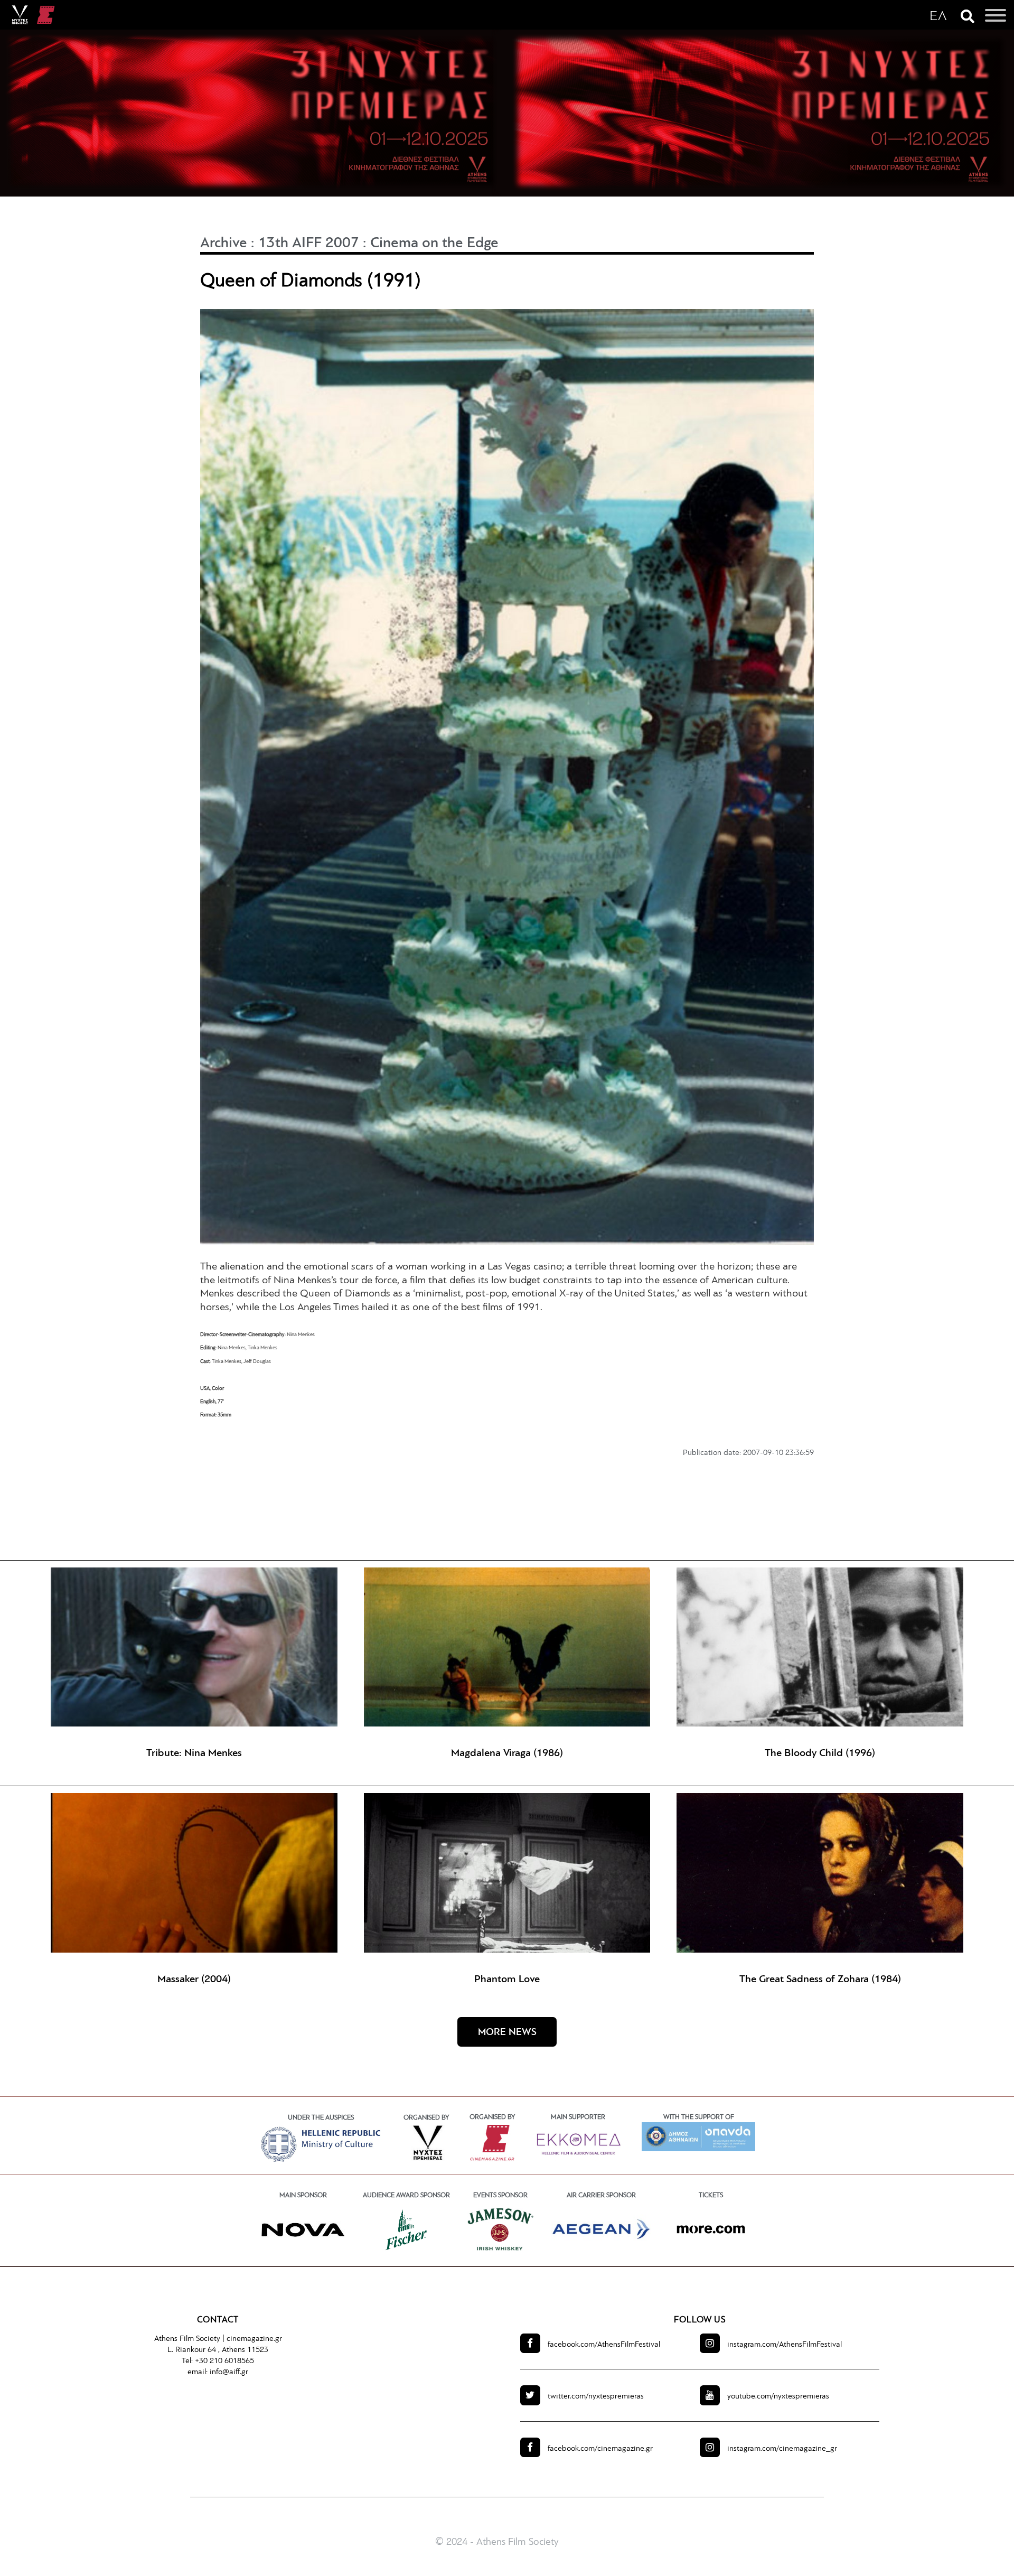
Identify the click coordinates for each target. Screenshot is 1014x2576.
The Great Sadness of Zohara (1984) (820, 1980)
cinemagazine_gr (782, 2449)
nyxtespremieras (596, 2397)
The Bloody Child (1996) (820, 1753)
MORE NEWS (507, 2033)
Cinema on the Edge (434, 244)
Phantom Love (507, 1980)
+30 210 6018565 (224, 2361)
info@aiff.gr (229, 2372)
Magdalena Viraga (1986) (507, 1753)
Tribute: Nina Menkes (194, 1753)
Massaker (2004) (194, 1980)
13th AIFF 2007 (309, 244)
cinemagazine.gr (254, 2339)
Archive (224, 244)
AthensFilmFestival (604, 2345)
